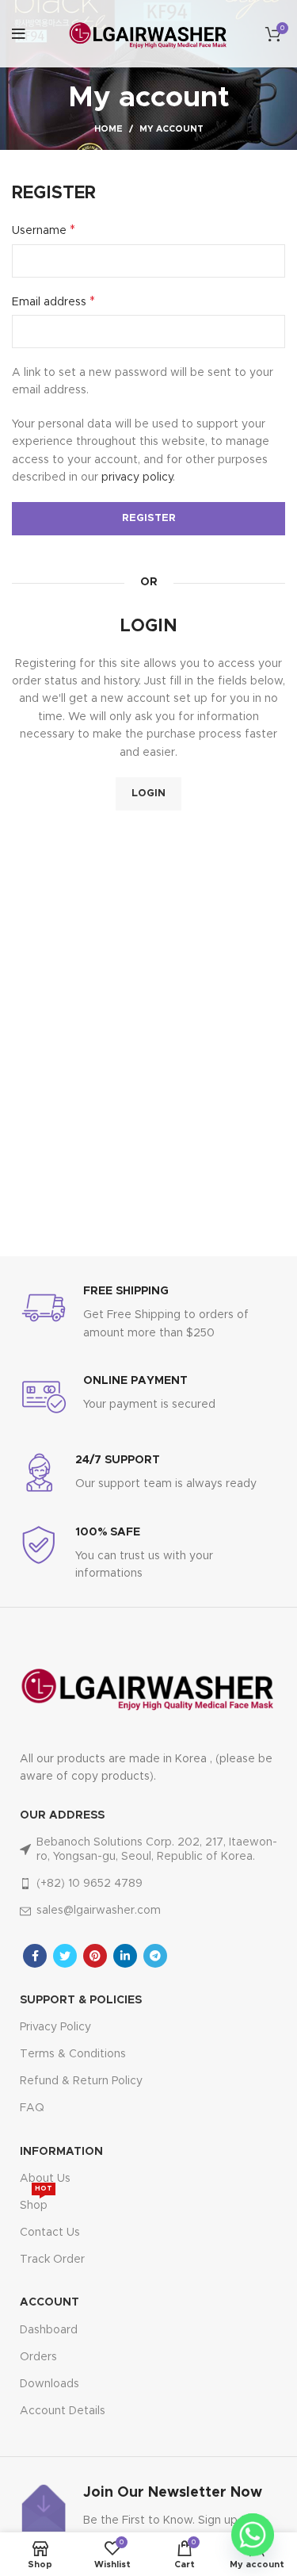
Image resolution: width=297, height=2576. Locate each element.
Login (148, 793)
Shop (36, 2202)
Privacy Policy (55, 2027)
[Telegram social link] (155, 1956)
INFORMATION (61, 2152)
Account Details (63, 2411)
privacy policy (137, 477)
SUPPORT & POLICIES (81, 2000)
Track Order (52, 2260)
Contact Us (50, 2233)
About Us (45, 2179)
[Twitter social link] (65, 1956)
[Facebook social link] (35, 1956)
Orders (38, 2357)
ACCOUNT (49, 2302)
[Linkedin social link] (125, 1956)
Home (109, 129)
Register (149, 518)
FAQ (32, 2108)
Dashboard (49, 2330)
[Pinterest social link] (95, 1956)
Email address (53, 301)
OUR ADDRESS (62, 1815)
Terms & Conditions (73, 2054)
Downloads (49, 2384)
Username (44, 230)
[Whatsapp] (253, 2535)
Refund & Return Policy (81, 2081)
